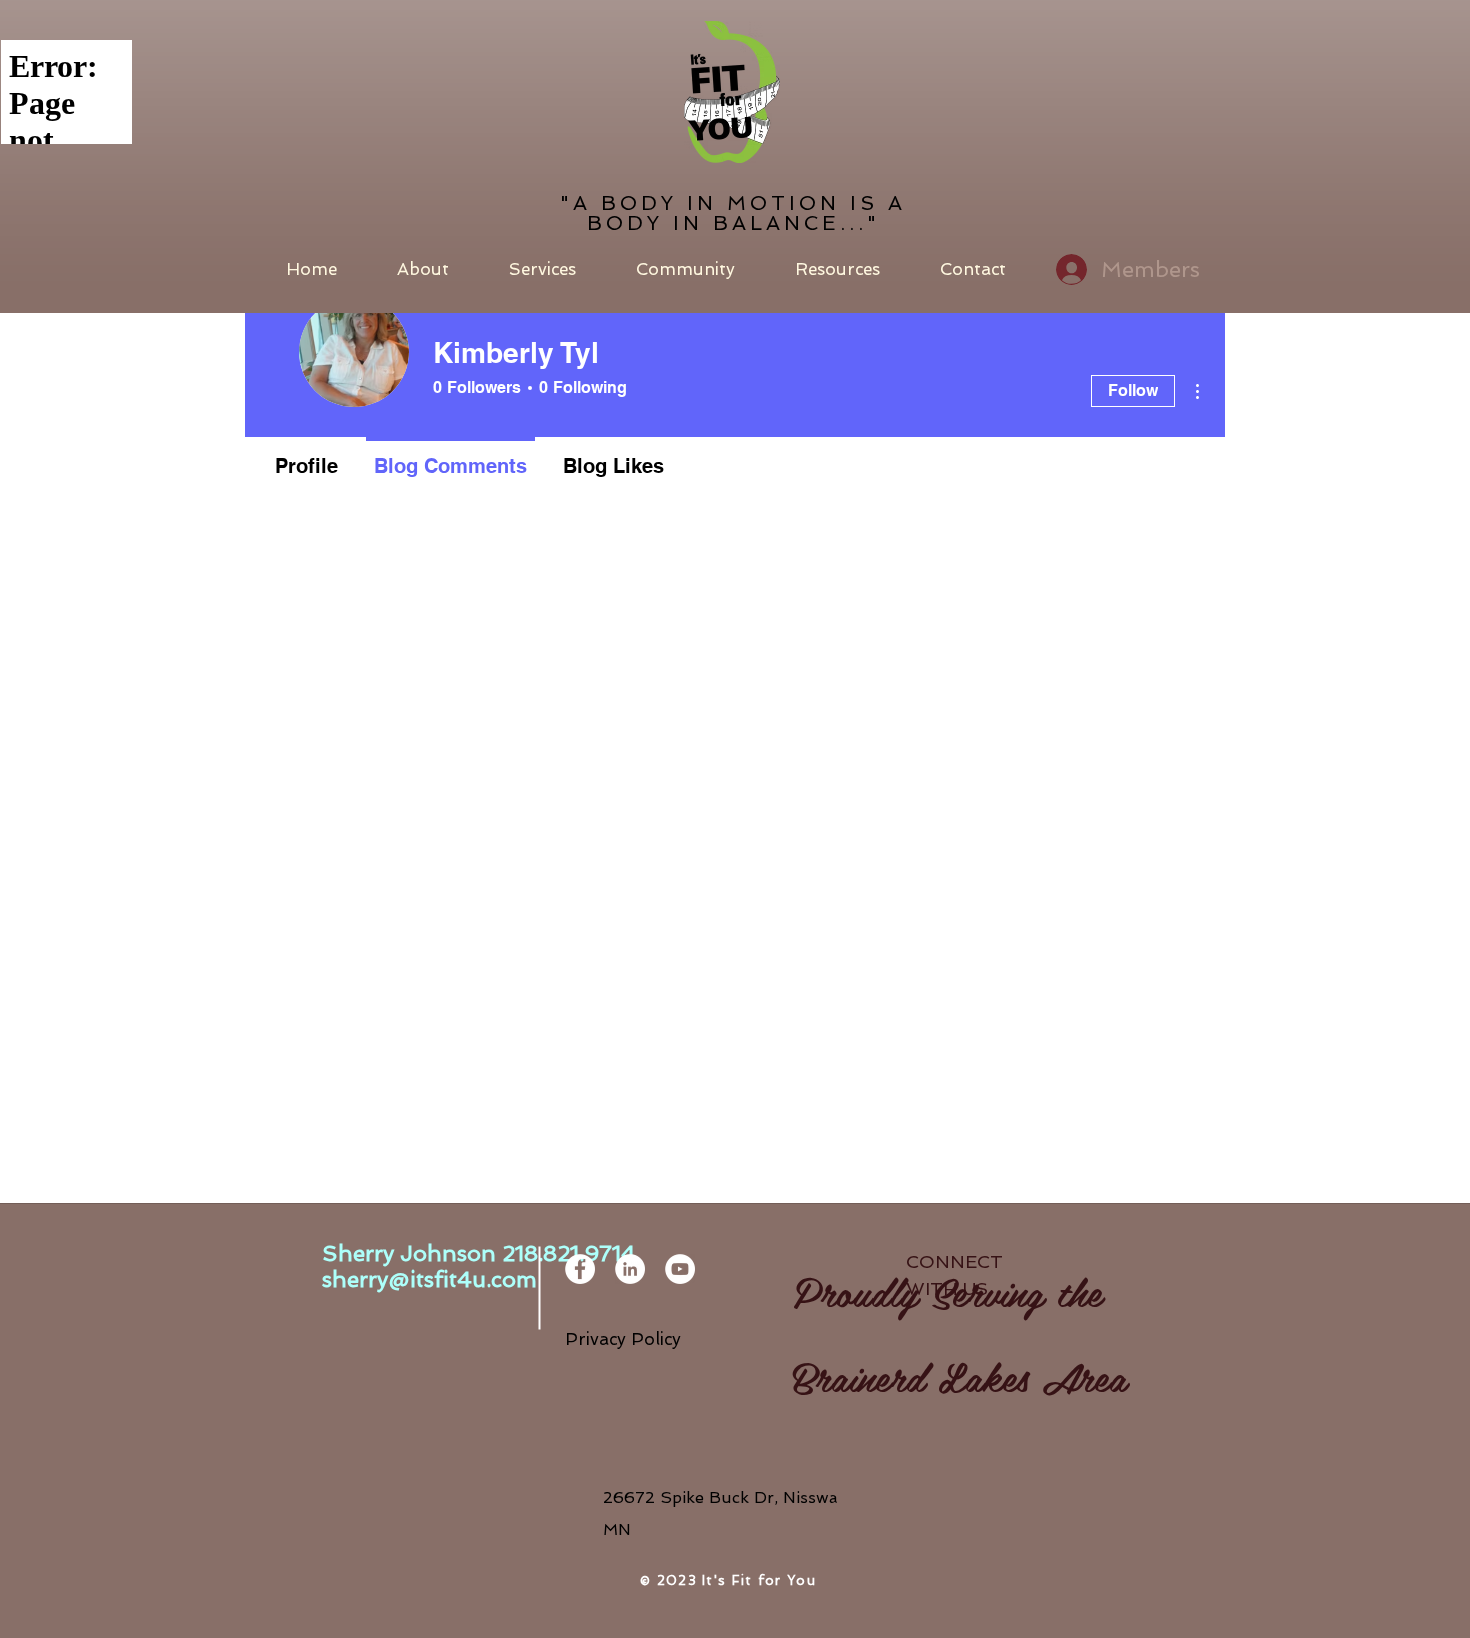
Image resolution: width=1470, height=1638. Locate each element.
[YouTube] (680, 1269)
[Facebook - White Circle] (580, 1269)
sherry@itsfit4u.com (429, 1279)
